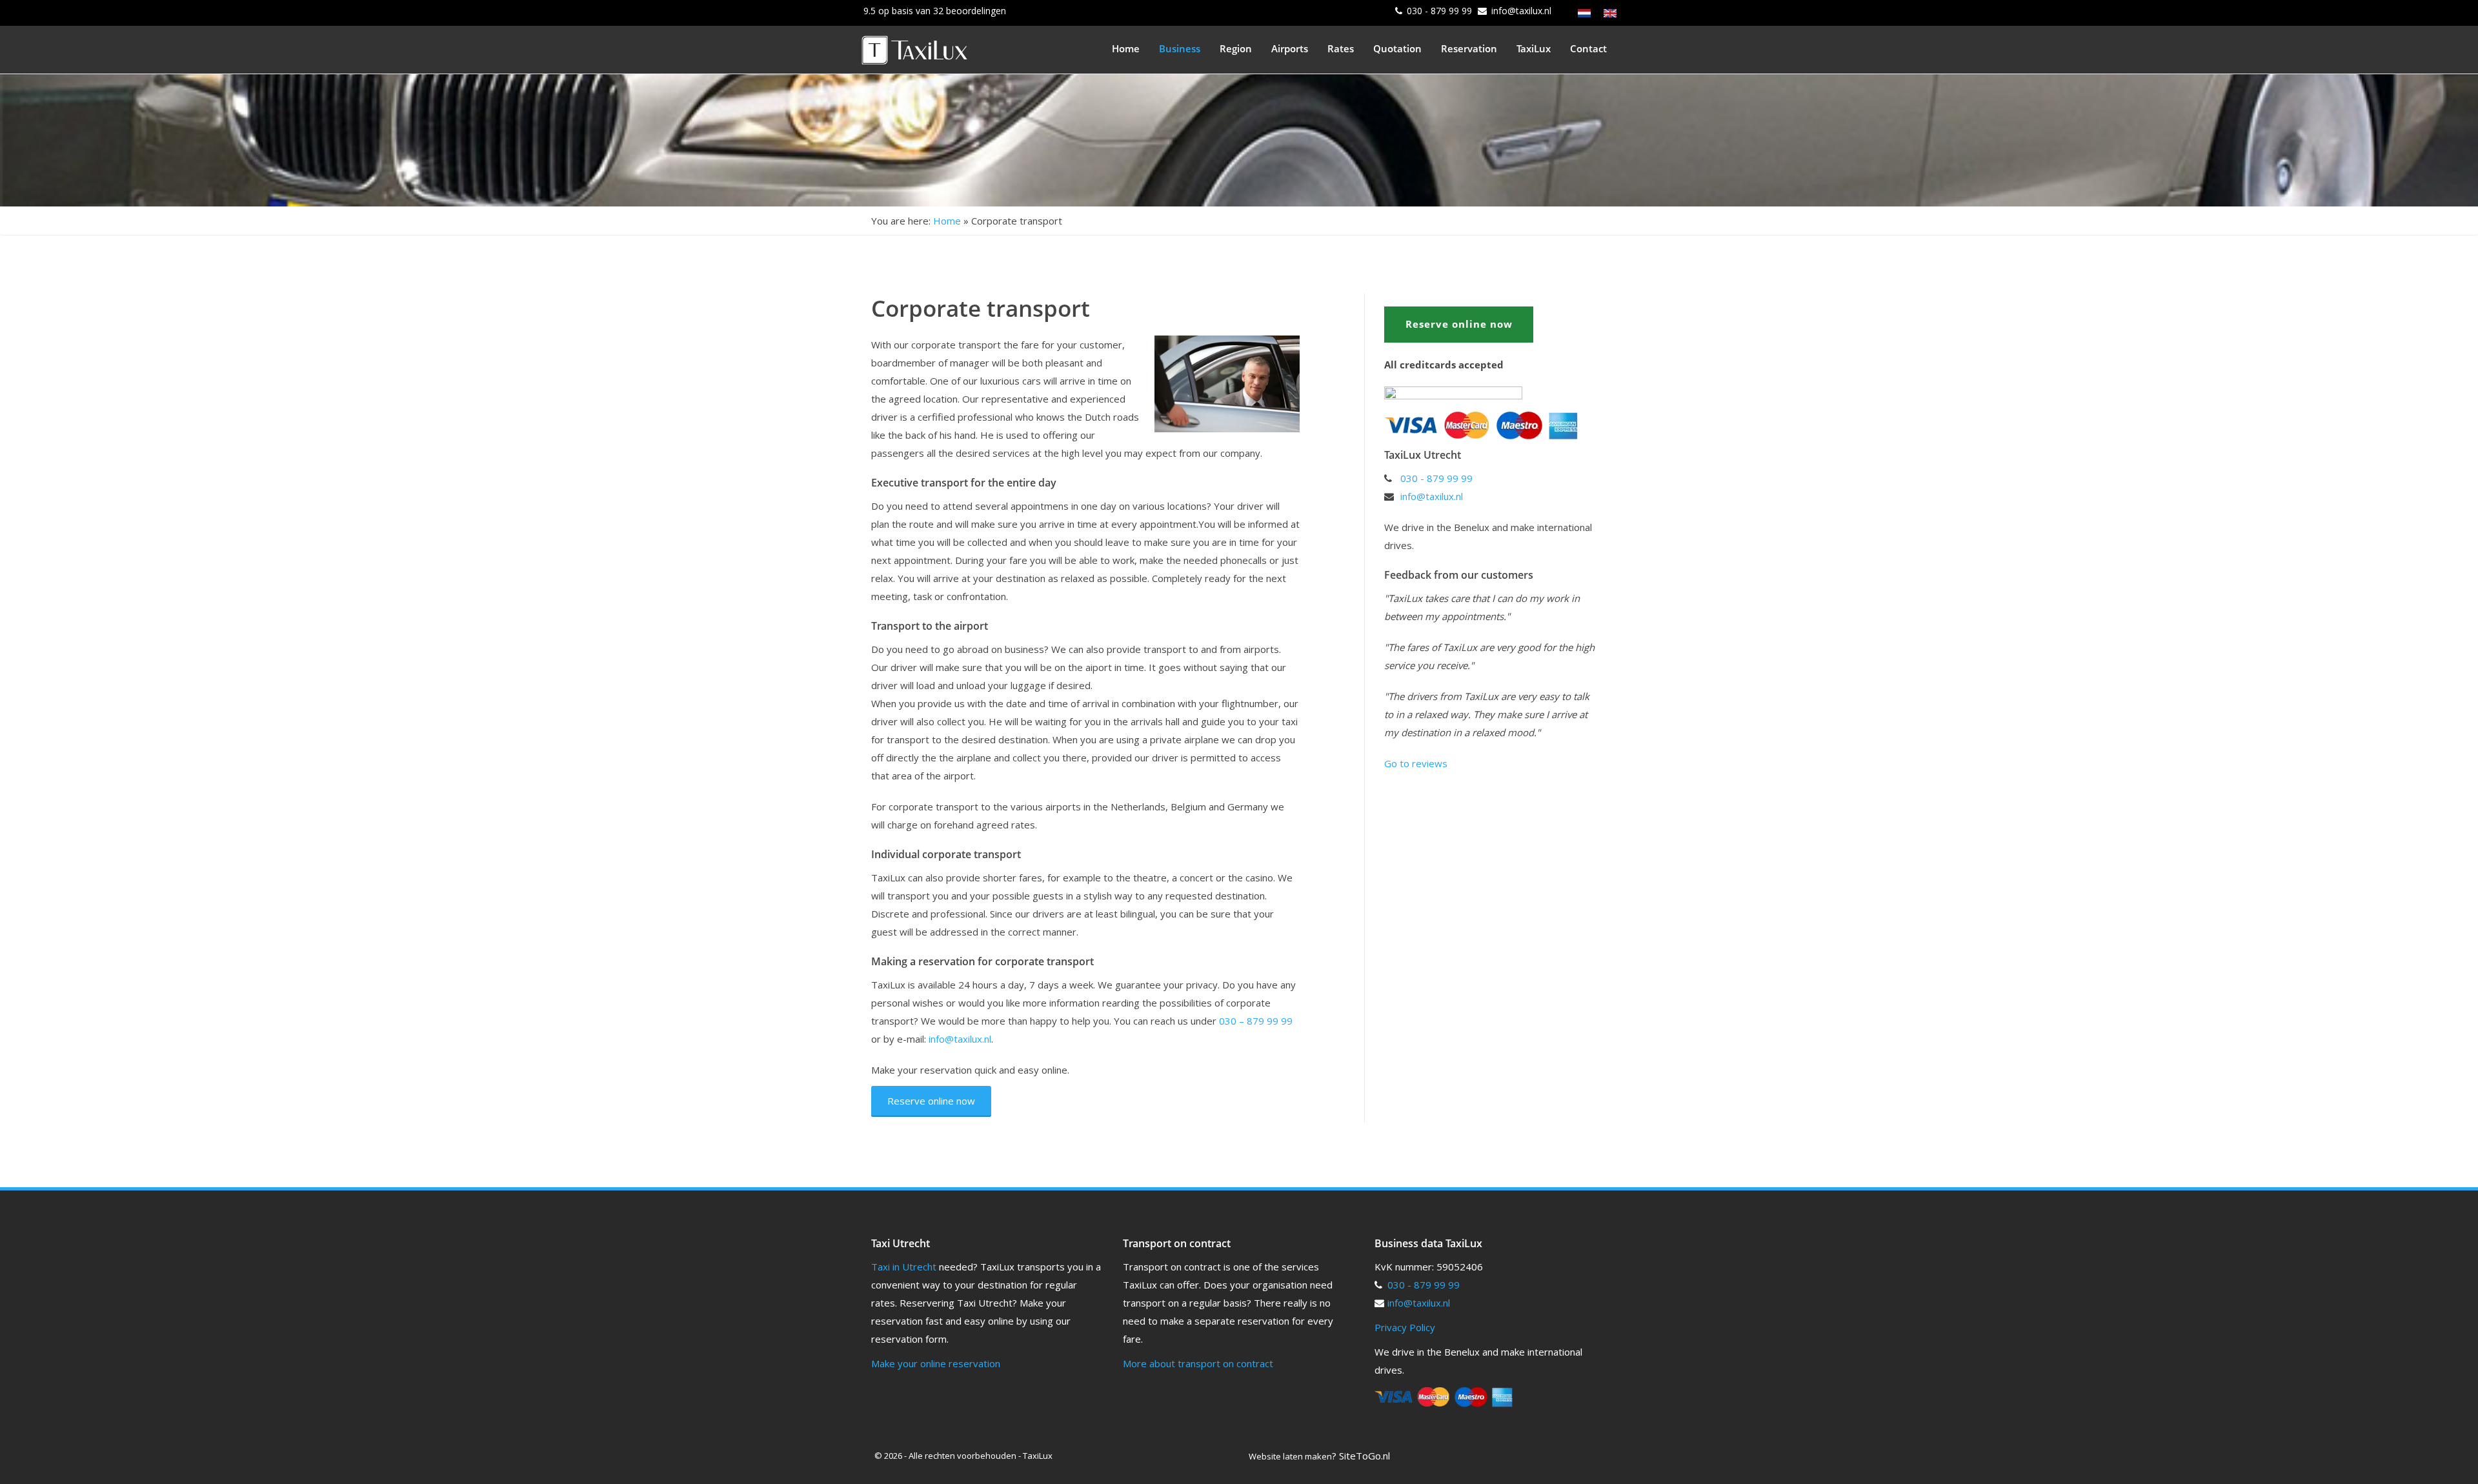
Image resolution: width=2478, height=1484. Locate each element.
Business (1180, 48)
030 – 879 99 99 (1256, 1021)
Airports (1290, 48)
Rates (1341, 48)
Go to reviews (1416, 763)
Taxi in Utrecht (904, 1267)
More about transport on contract (1198, 1363)
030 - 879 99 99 (1439, 11)
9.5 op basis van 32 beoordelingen (935, 11)
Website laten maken (1290, 1456)
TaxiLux (1534, 48)
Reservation (1469, 48)
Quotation (1397, 48)
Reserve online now (931, 1101)
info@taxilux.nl (1521, 11)
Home (1126, 48)
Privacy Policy (1405, 1327)
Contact (1588, 48)
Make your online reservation (936, 1363)
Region (1236, 48)
